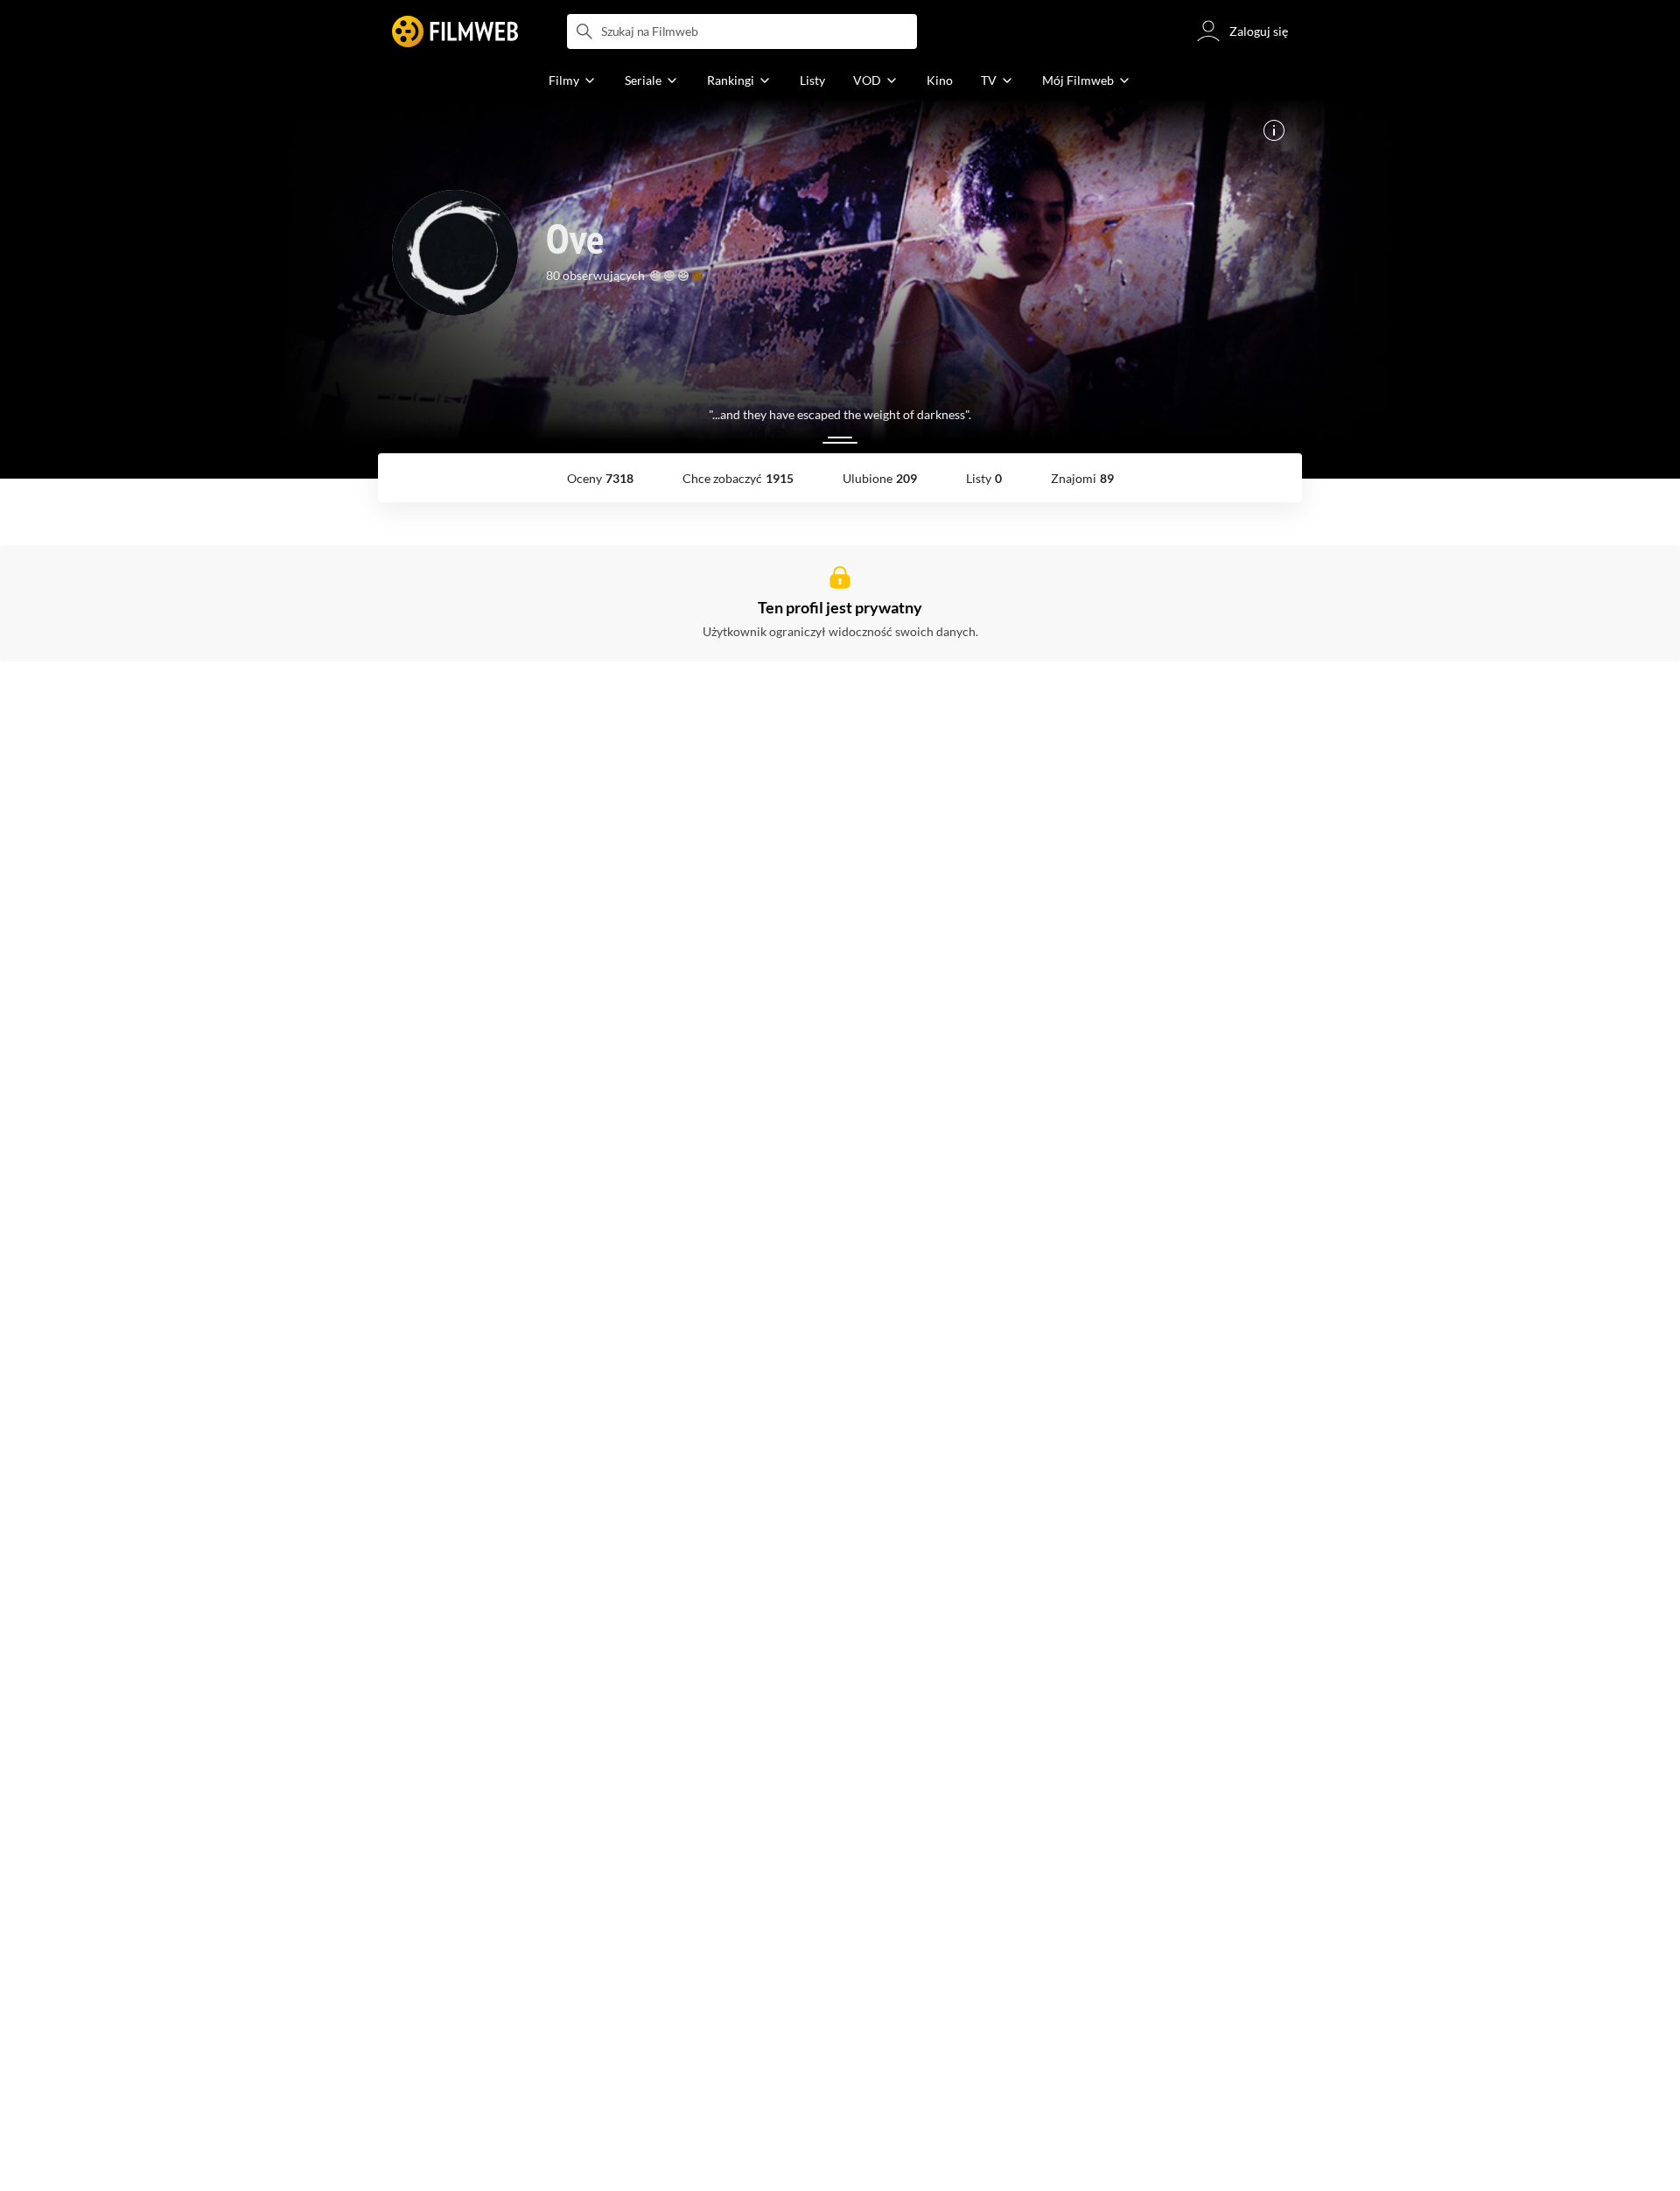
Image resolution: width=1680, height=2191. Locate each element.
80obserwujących (595, 275)
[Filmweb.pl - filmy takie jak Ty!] (455, 31)
